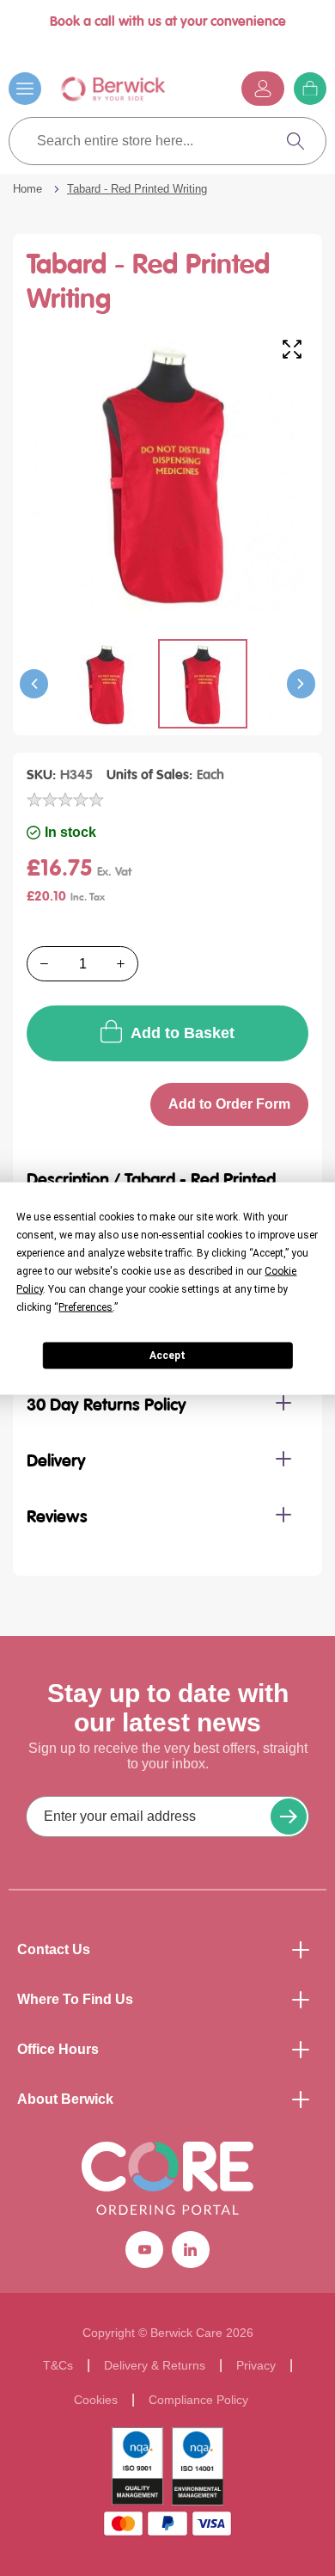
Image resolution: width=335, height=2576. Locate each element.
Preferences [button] (85, 1306)
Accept (167, 1356)
